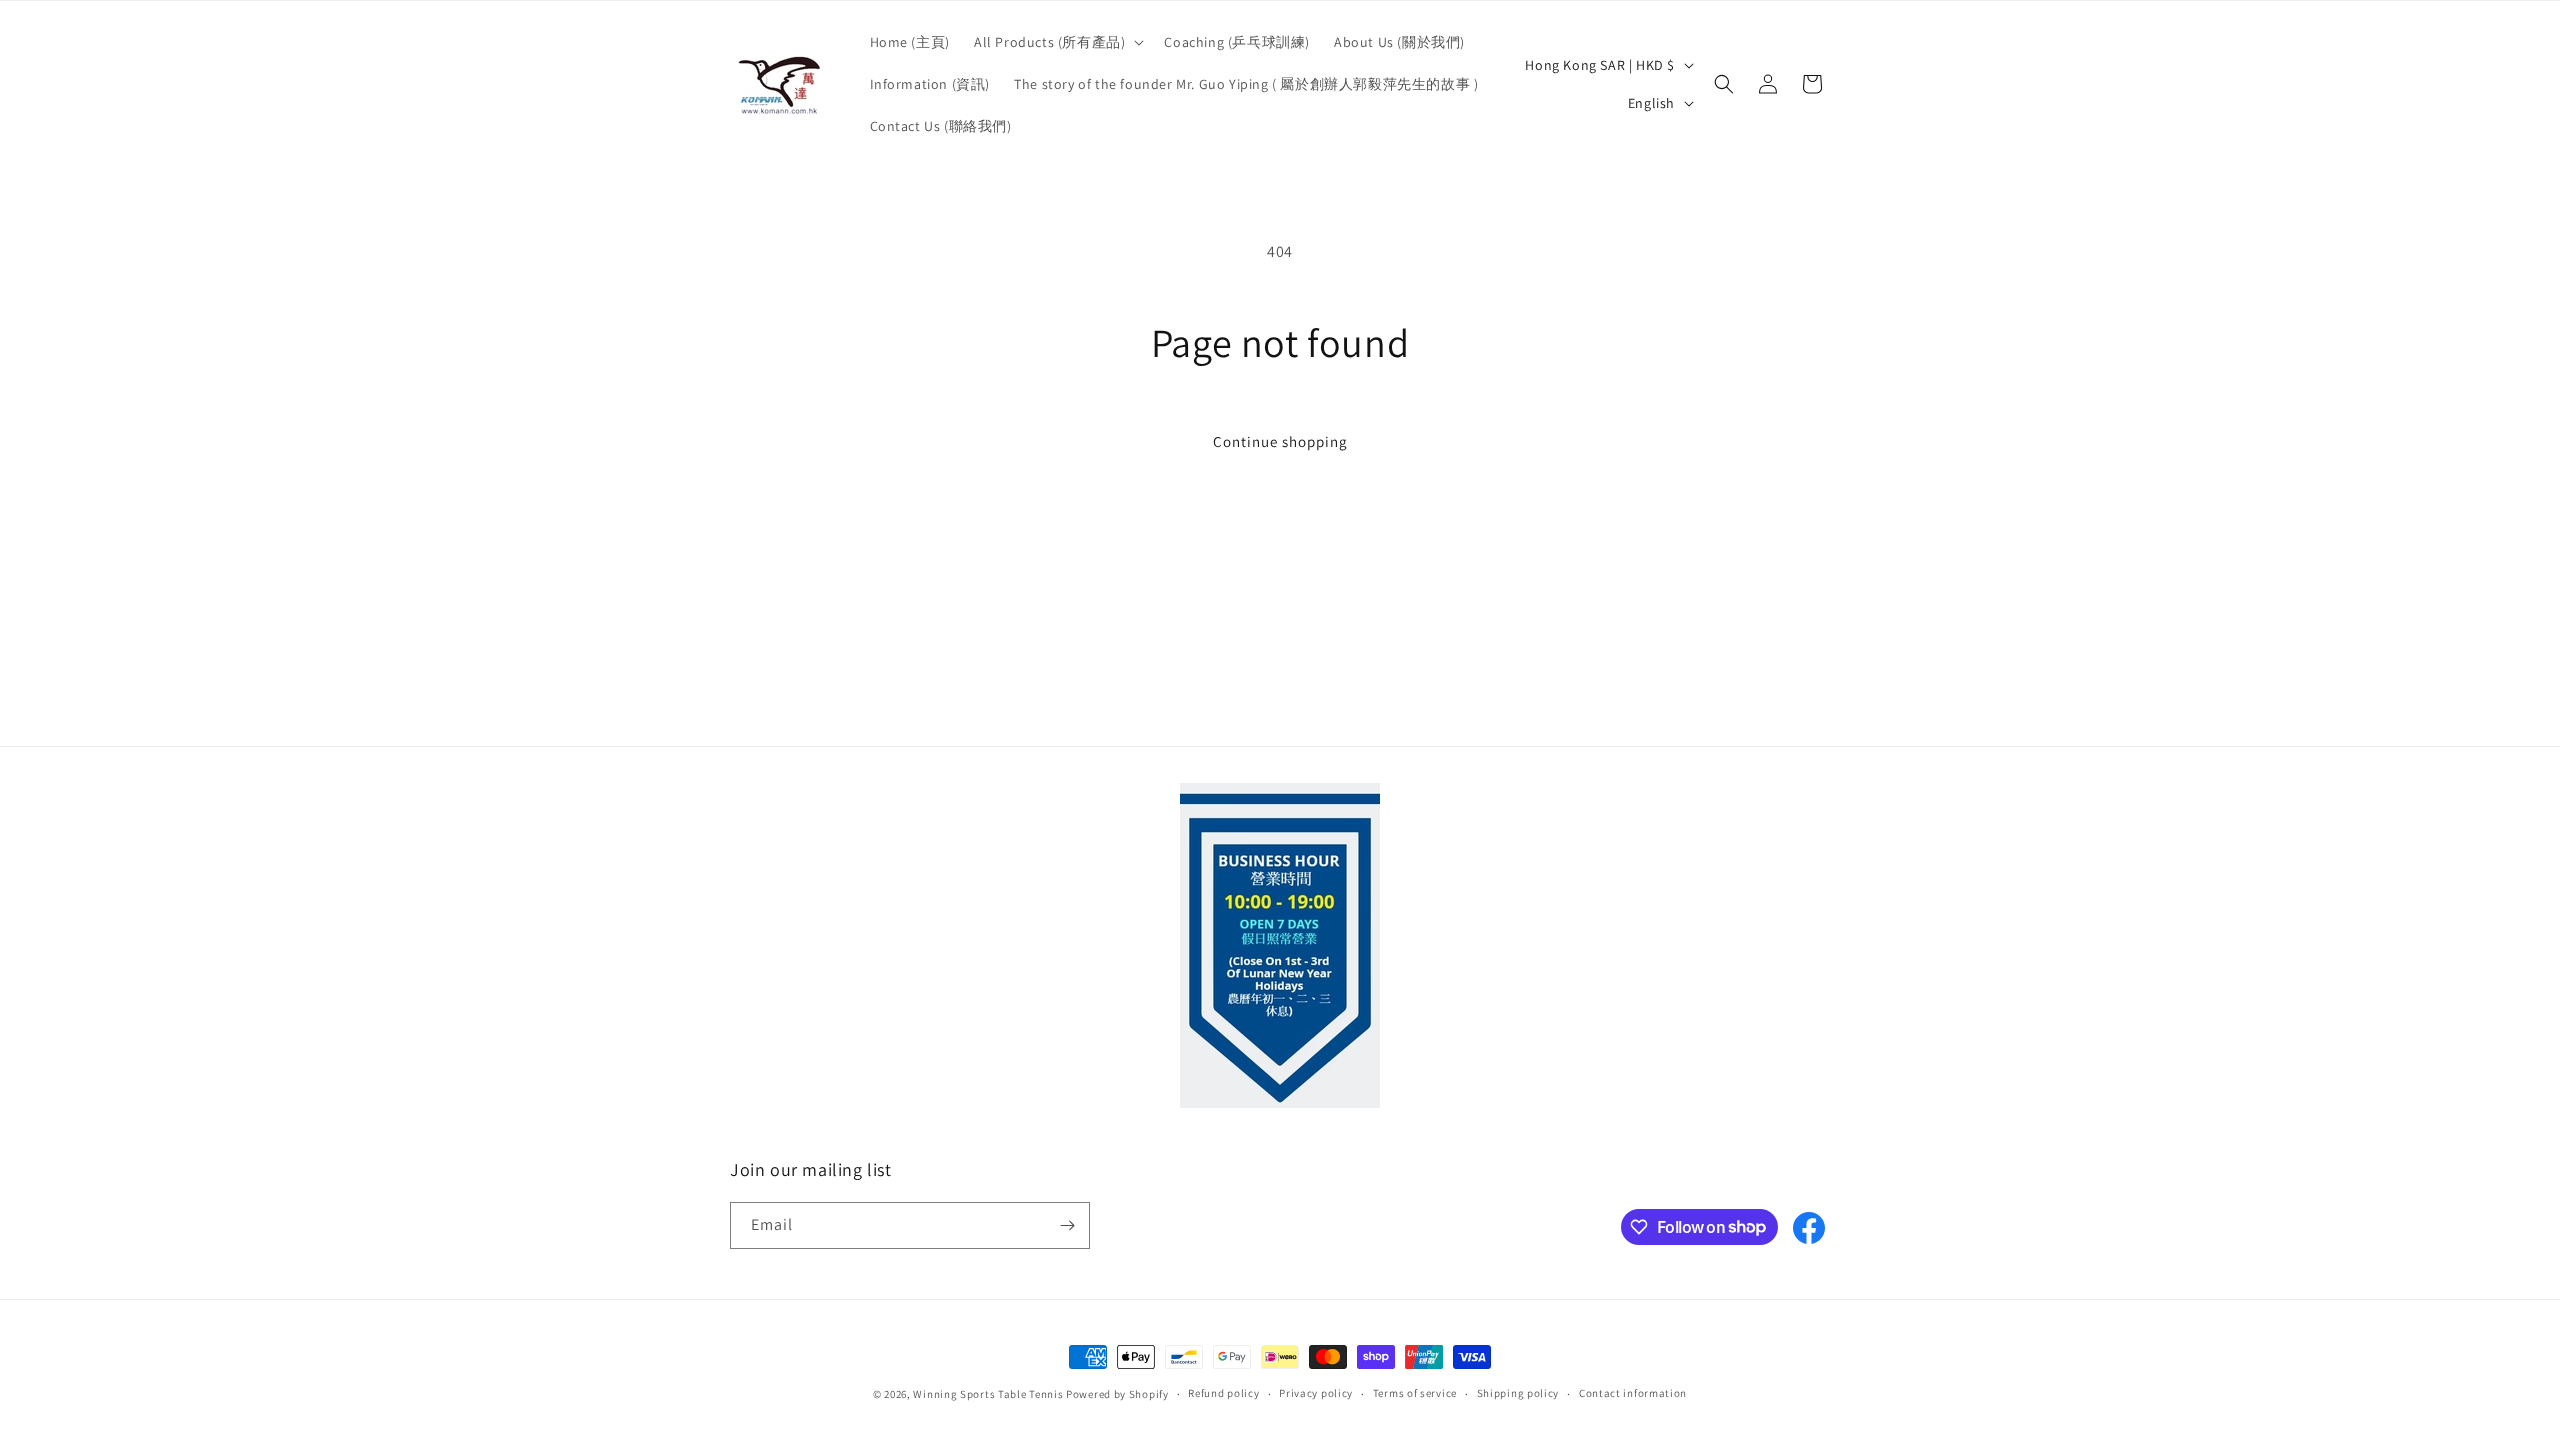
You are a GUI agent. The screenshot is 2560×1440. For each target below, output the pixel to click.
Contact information (1633, 1393)
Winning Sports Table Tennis (988, 1394)
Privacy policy (1316, 1393)
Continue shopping (1280, 441)
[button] (1057, 42)
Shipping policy (1518, 1393)
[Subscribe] (1067, 1225)
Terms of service (1415, 1393)
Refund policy (1223, 1393)
